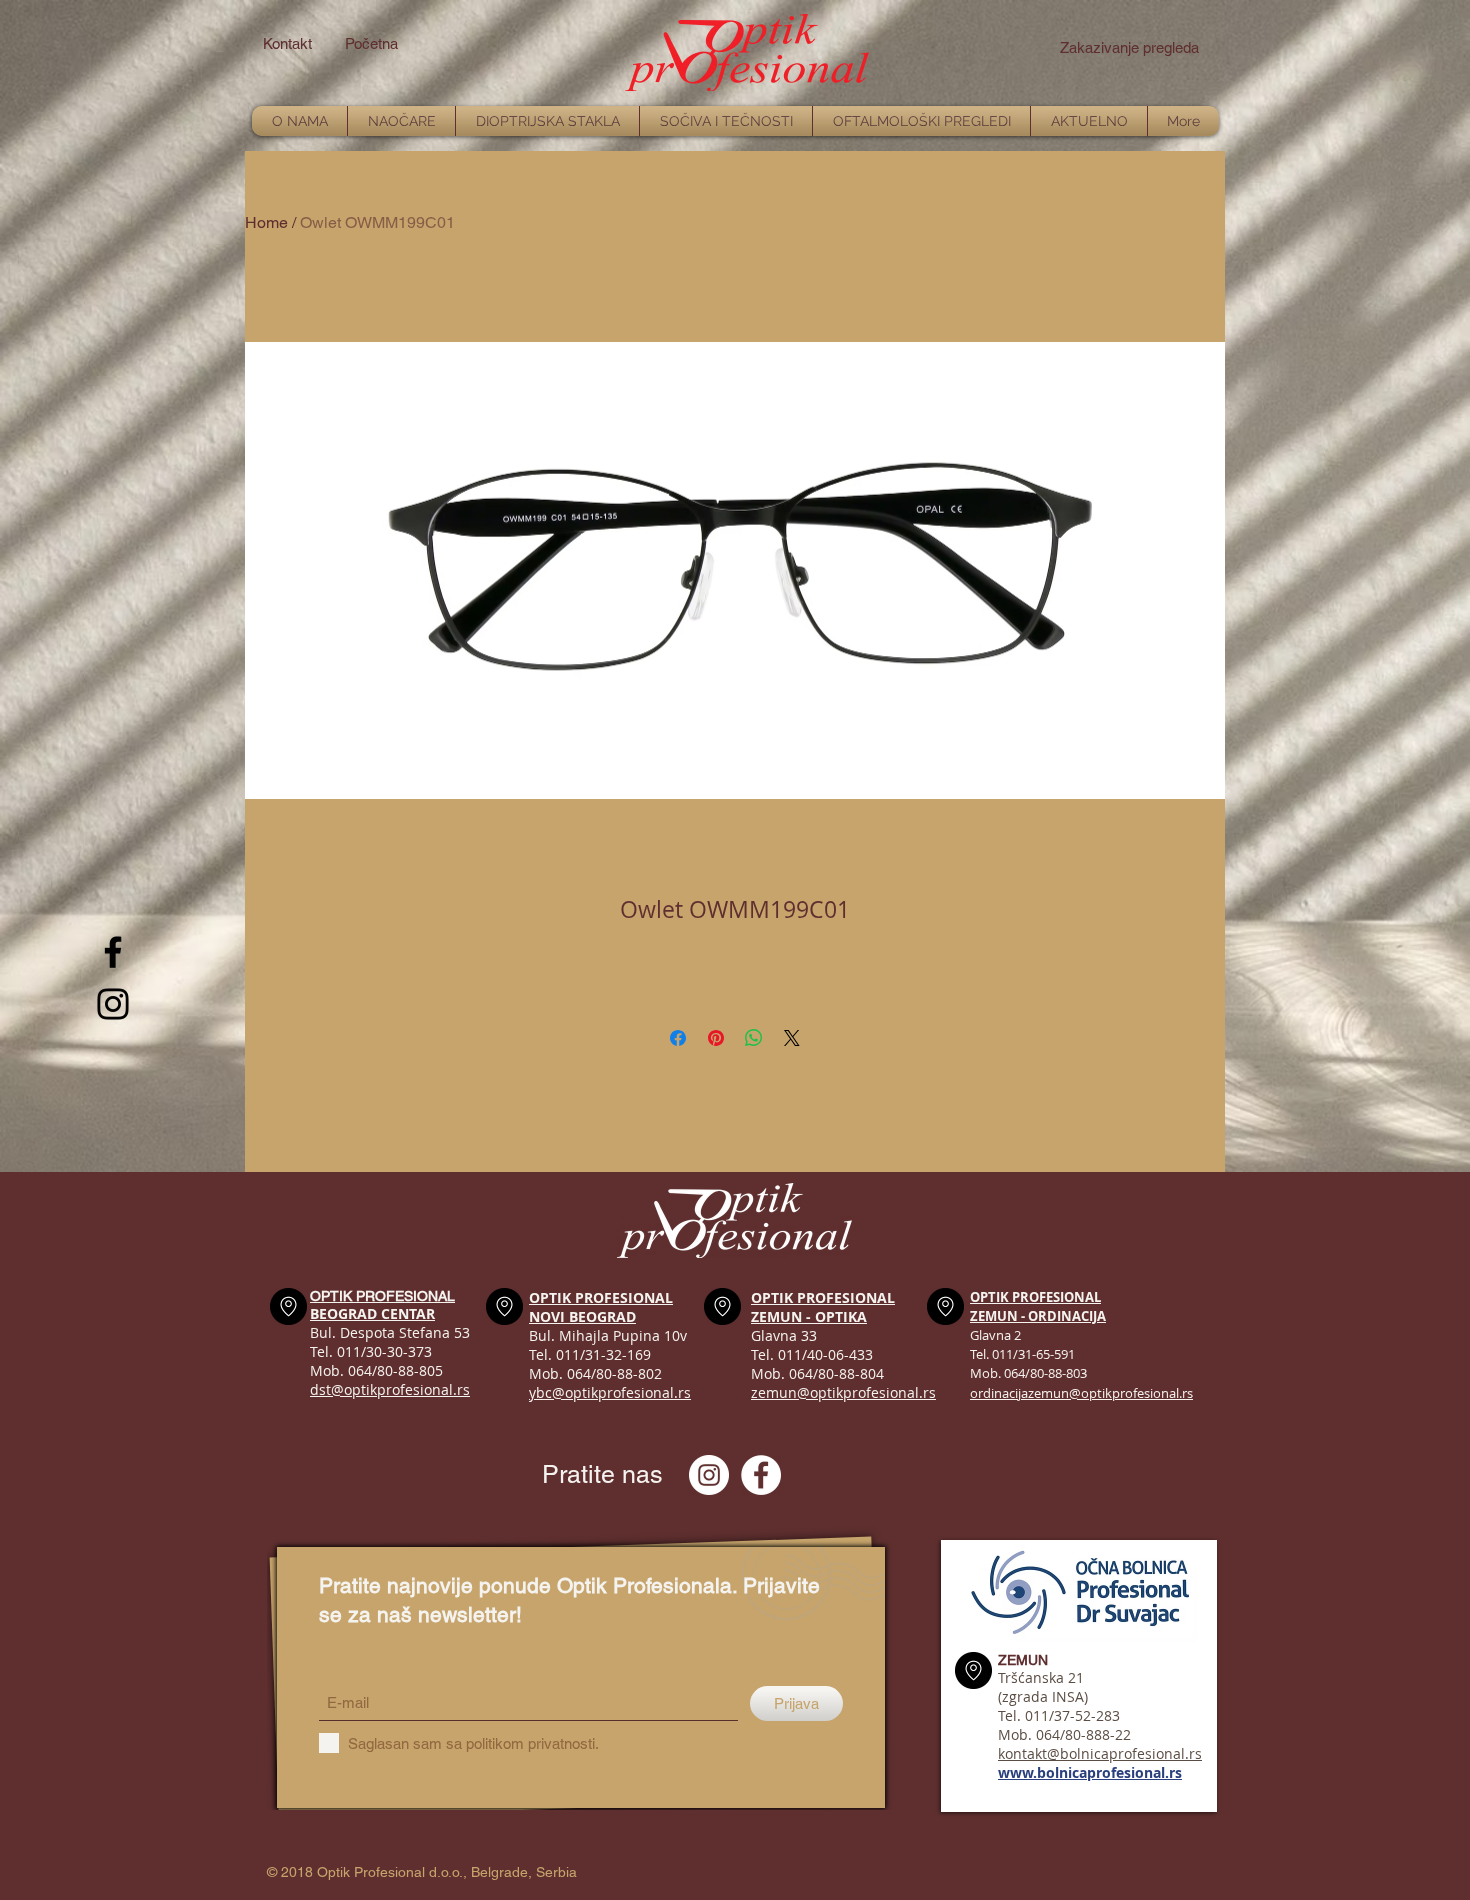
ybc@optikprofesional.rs (610, 1392)
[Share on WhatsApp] (754, 1038)
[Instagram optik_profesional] (709, 1475)
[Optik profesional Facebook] (761, 1475)
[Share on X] (792, 1038)
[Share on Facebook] (678, 1038)
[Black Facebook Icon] (113, 952)
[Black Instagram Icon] (113, 1004)
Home (266, 222)
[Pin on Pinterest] (716, 1038)
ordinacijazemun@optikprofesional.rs (1081, 1393)
